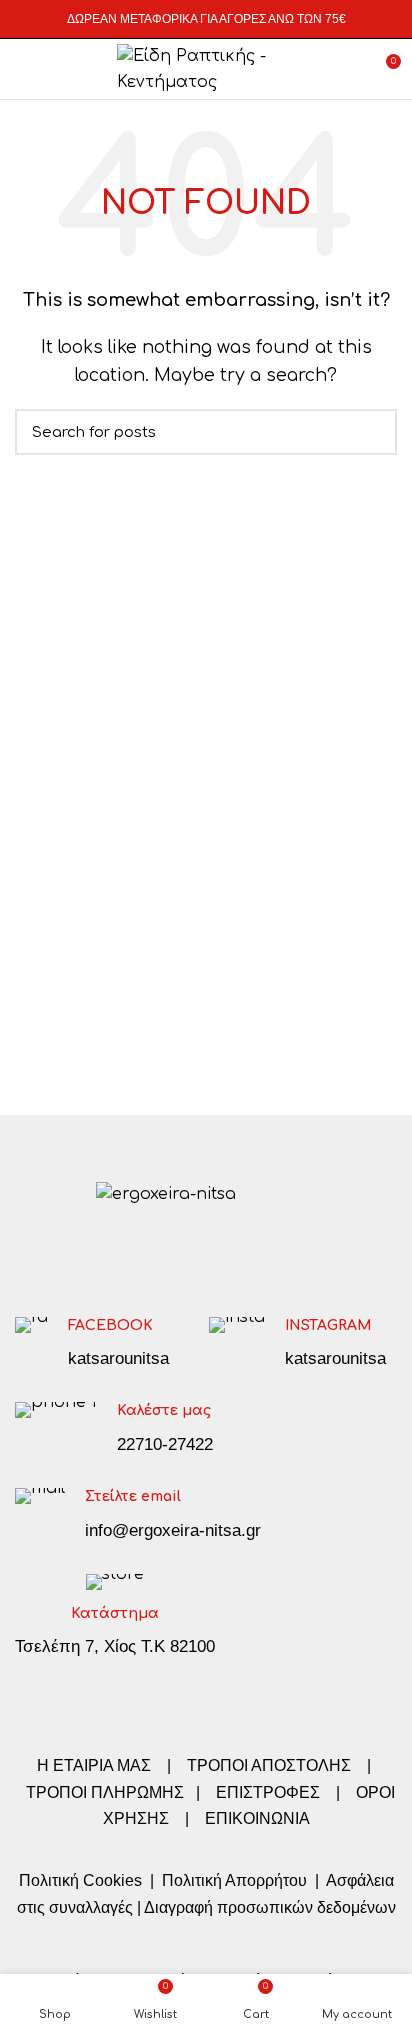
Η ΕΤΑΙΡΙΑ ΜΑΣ (96, 1765)
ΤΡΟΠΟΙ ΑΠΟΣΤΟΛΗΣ (269, 1765)
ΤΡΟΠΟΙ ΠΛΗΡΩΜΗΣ (105, 1792)
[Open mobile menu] (24, 69)
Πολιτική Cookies (80, 1880)
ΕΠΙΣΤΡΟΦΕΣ (268, 1792)
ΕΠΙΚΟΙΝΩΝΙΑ (257, 1818)
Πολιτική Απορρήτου (232, 1880)
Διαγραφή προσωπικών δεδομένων (270, 1907)
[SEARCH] (370, 432)
